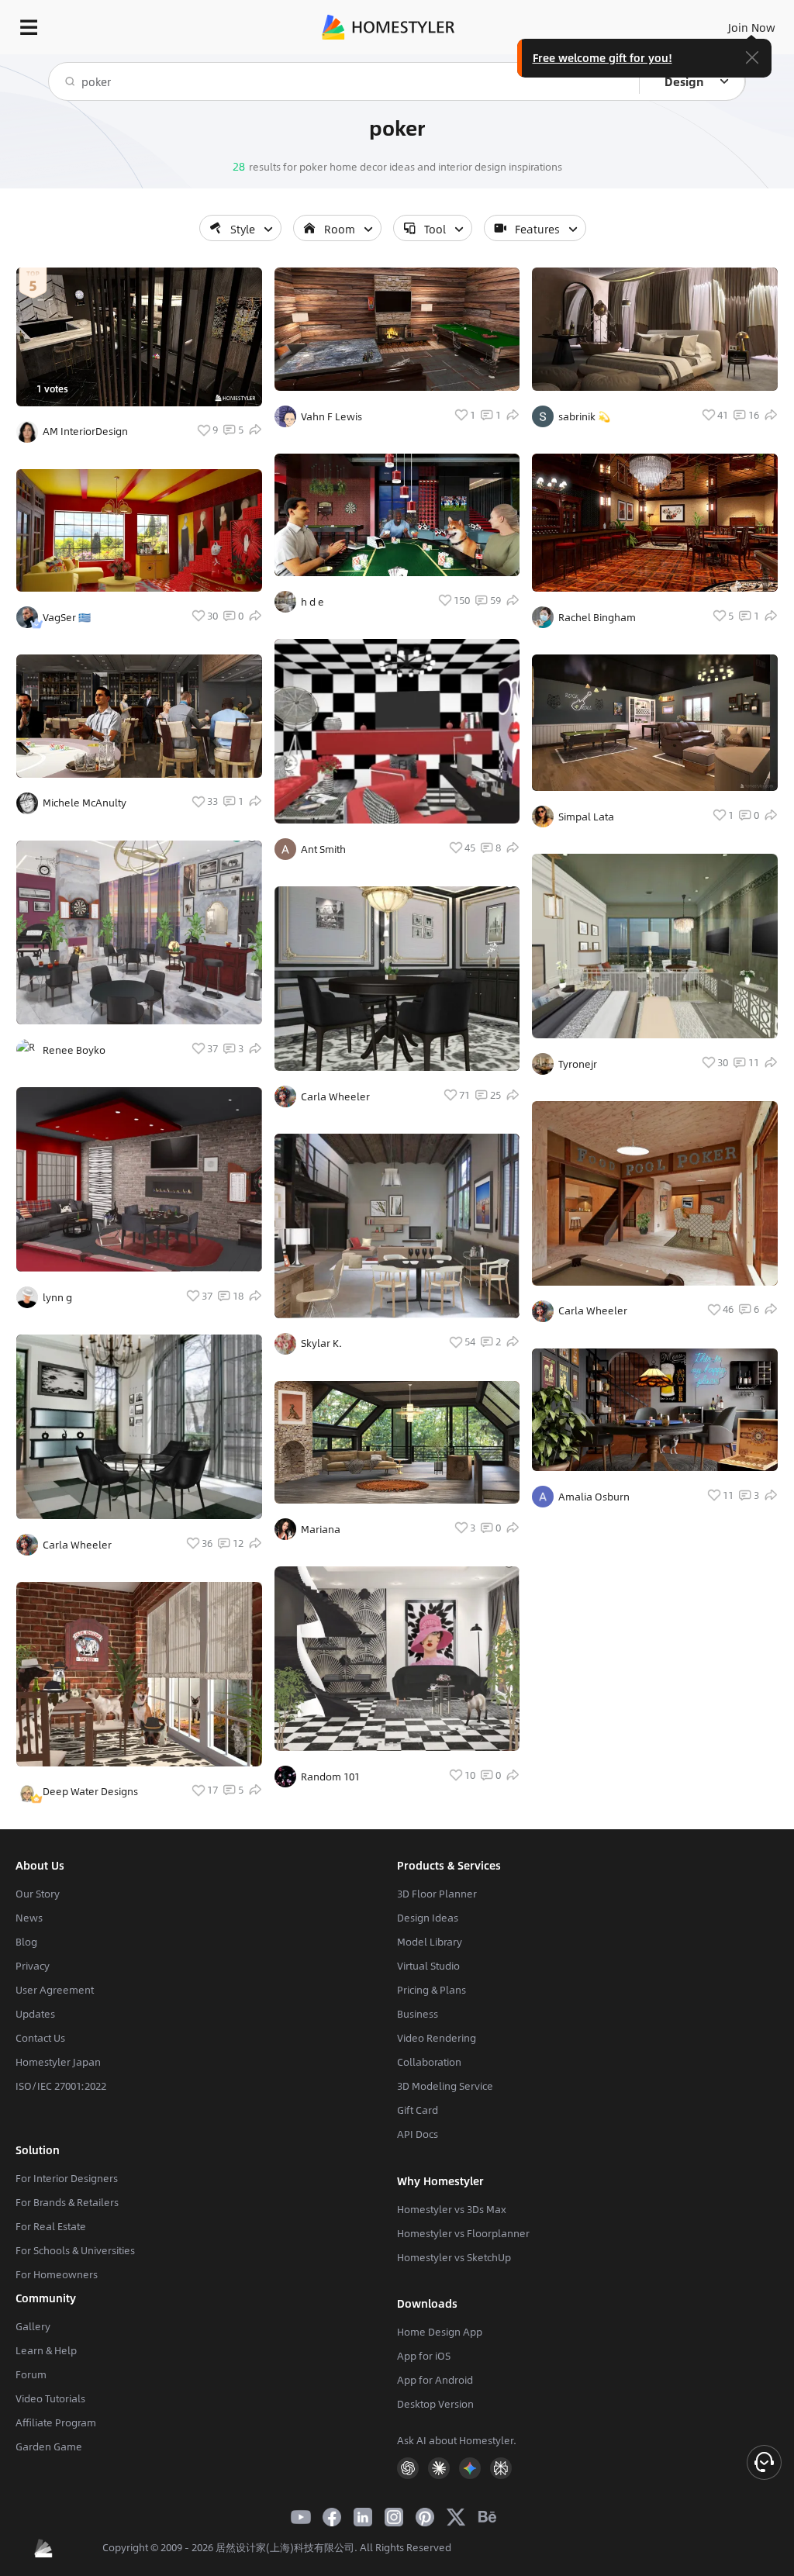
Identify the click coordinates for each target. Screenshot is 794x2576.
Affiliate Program (56, 2422)
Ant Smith (323, 849)
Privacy (33, 1966)
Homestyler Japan (58, 2062)
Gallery (33, 2326)
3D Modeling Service (445, 2086)
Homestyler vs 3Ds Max (452, 2209)
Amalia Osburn (594, 1497)
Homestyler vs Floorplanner (463, 2233)
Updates (35, 2014)
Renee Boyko (74, 1050)
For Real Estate (51, 2226)
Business (418, 2014)
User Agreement (55, 1990)
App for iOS (424, 2356)
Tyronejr (578, 1064)
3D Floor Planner (437, 1894)
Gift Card (418, 2110)
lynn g (57, 1297)
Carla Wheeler (77, 1545)
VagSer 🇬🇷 (67, 617)
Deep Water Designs (90, 1791)
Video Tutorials (50, 2398)
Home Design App (440, 2332)
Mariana (321, 1529)
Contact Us (40, 2038)
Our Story (38, 1894)
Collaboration (429, 2062)
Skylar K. (321, 1343)
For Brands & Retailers (67, 2202)
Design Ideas (428, 1918)
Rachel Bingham (597, 617)
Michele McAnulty (85, 803)
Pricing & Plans (432, 1990)
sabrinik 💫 (584, 416)
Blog (26, 1942)
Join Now (752, 27)
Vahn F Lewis (331, 416)
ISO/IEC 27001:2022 (61, 2086)
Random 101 (330, 1777)
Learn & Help (46, 2350)
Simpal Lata (586, 817)
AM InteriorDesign (85, 431)
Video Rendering (437, 2038)
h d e (312, 602)
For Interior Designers (67, 2178)
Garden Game (49, 2447)
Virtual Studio (428, 1966)
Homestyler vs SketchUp (454, 2257)
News (29, 1918)
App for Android (435, 2380)
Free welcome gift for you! (602, 57)
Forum (31, 2374)
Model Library (430, 1942)
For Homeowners (57, 2274)
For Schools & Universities (75, 2250)
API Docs (418, 2134)
